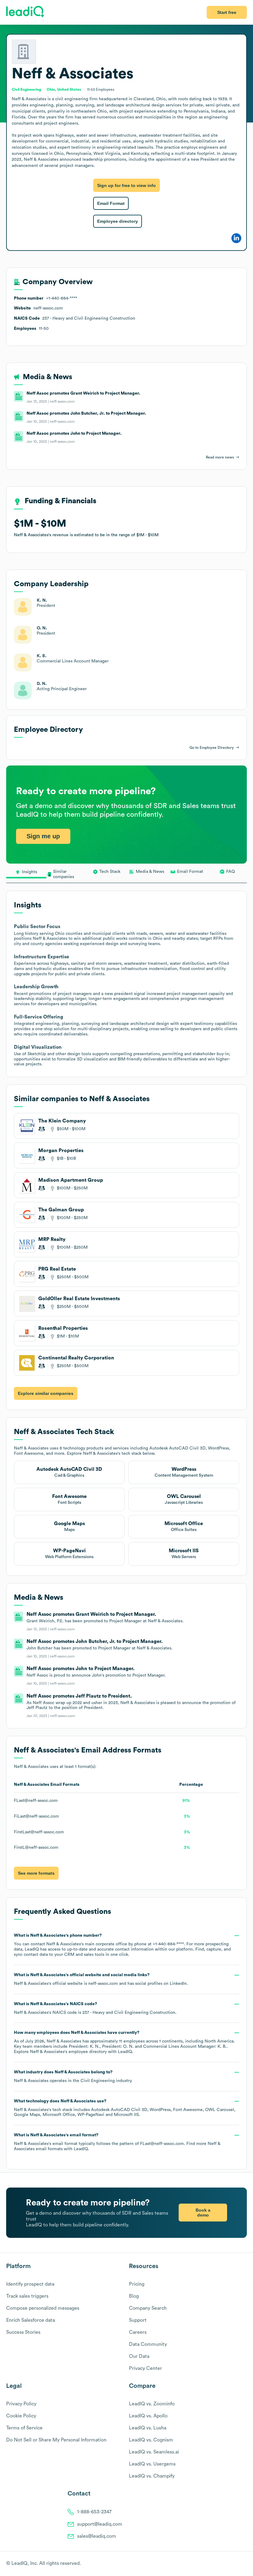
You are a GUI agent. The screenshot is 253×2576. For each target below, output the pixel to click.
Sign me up (43, 836)
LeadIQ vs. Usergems (152, 2464)
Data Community (148, 2344)
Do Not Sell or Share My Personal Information (56, 2440)
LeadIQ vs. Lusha (148, 2428)
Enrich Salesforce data (31, 2320)
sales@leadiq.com (97, 2536)
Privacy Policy (21, 2404)
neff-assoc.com (103, 1984)
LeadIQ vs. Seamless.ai (154, 2452)
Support (138, 2320)
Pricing (137, 2284)
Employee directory (118, 221)
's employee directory (68, 2052)
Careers (138, 2332)
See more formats (36, 1873)
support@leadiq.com (100, 2524)
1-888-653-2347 (94, 2512)
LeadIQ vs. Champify (152, 2476)
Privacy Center (145, 2368)
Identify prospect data (30, 2284)
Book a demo (203, 2213)
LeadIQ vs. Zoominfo (152, 2404)
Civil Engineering (98, 2081)
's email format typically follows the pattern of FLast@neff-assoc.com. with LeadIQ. (117, 2142)
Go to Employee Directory (212, 748)
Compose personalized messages (43, 2308)
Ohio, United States (64, 89)
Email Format (111, 203)
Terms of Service (24, 2428)
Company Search (148, 2308)
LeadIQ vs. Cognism (151, 2440)
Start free (227, 12)
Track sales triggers (27, 2296)
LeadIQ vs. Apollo (148, 2416)
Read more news (220, 457)
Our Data (139, 2356)
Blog (134, 2296)
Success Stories (23, 2332)
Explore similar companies (46, 1393)
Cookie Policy (21, 2416)
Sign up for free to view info (126, 185)
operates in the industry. (73, 2076)
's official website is (101, 1979)
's (95, 2008)
